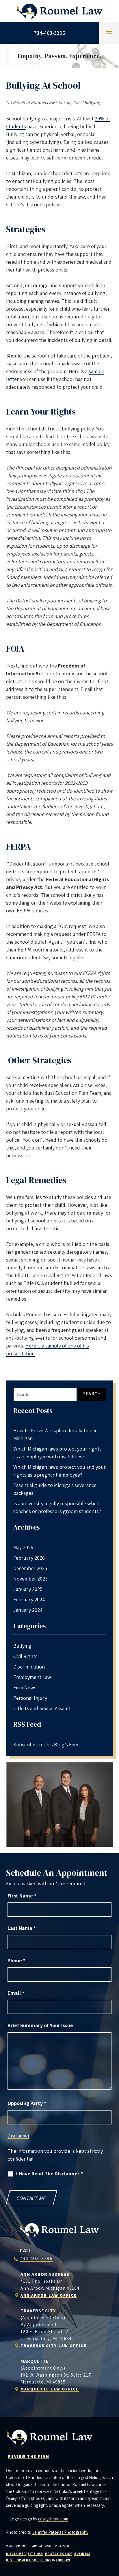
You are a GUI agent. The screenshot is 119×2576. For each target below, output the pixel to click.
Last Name (22, 1928)
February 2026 (29, 1558)
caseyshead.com (53, 2519)
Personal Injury (30, 1698)
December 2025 (30, 1568)
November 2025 (30, 1579)
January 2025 (28, 1589)
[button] (109, 33)
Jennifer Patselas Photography (60, 2532)
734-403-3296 (50, 33)
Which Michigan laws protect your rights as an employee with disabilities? (57, 1453)
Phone (16, 1960)
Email (16, 1993)
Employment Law (32, 1677)
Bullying (92, 102)
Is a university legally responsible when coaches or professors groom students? (57, 1507)
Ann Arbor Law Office (49, 2295)
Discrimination (29, 1667)
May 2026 (23, 1547)
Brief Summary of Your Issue (40, 2025)
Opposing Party (27, 2103)
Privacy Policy (59, 2554)
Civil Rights (25, 1656)
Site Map (35, 2554)
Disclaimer (18, 2136)
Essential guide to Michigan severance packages (55, 1489)
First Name (22, 1896)
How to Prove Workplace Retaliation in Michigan (55, 1434)
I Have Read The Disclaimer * (50, 2173)
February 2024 (29, 1599)
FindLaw (63, 2560)
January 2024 (28, 1610)
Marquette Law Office (50, 2389)
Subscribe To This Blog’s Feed (47, 1744)
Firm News (25, 1687)
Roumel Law (43, 102)
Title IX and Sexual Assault (42, 1708)
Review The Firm (29, 2456)
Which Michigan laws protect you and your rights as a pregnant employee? (59, 1471)
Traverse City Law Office (54, 2346)
